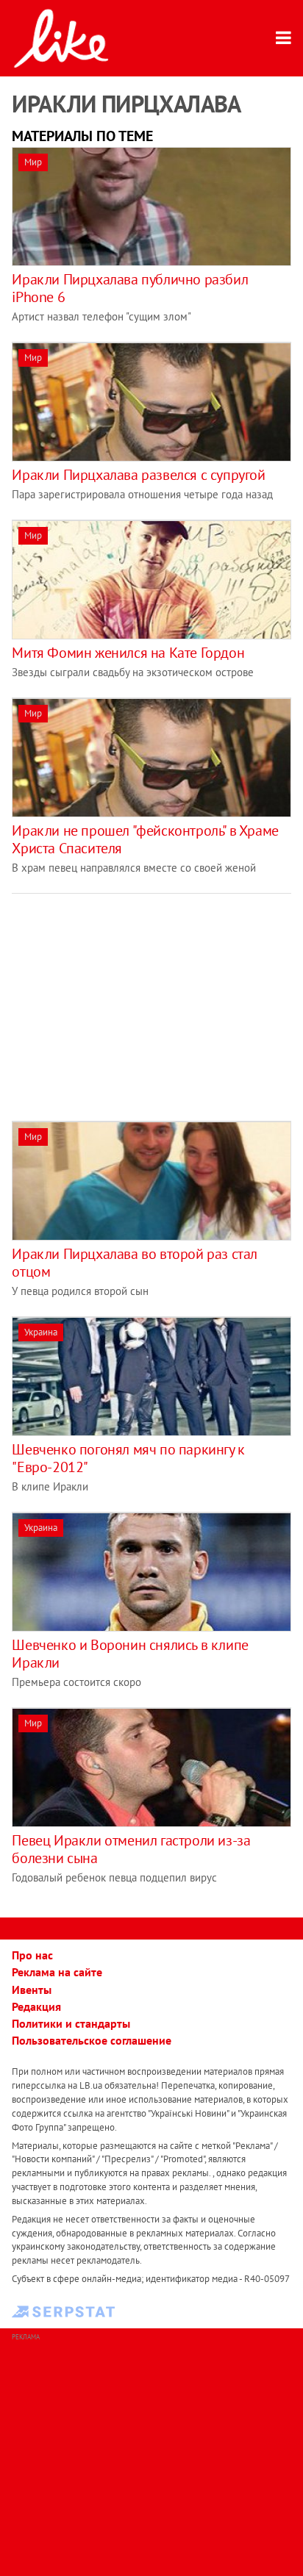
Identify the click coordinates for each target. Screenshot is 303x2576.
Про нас (32, 1955)
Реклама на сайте (57, 1972)
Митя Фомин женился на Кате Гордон (128, 653)
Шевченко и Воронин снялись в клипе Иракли (130, 1654)
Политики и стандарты (71, 2023)
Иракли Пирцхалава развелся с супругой (138, 475)
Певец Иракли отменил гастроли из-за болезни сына (131, 1849)
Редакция (36, 2006)
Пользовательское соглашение (92, 2040)
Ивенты (32, 1990)
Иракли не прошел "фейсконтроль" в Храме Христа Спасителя (145, 839)
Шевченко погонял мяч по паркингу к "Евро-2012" (128, 1458)
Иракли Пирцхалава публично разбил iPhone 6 (130, 288)
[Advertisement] (135, 997)
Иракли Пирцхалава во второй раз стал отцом (135, 1263)
